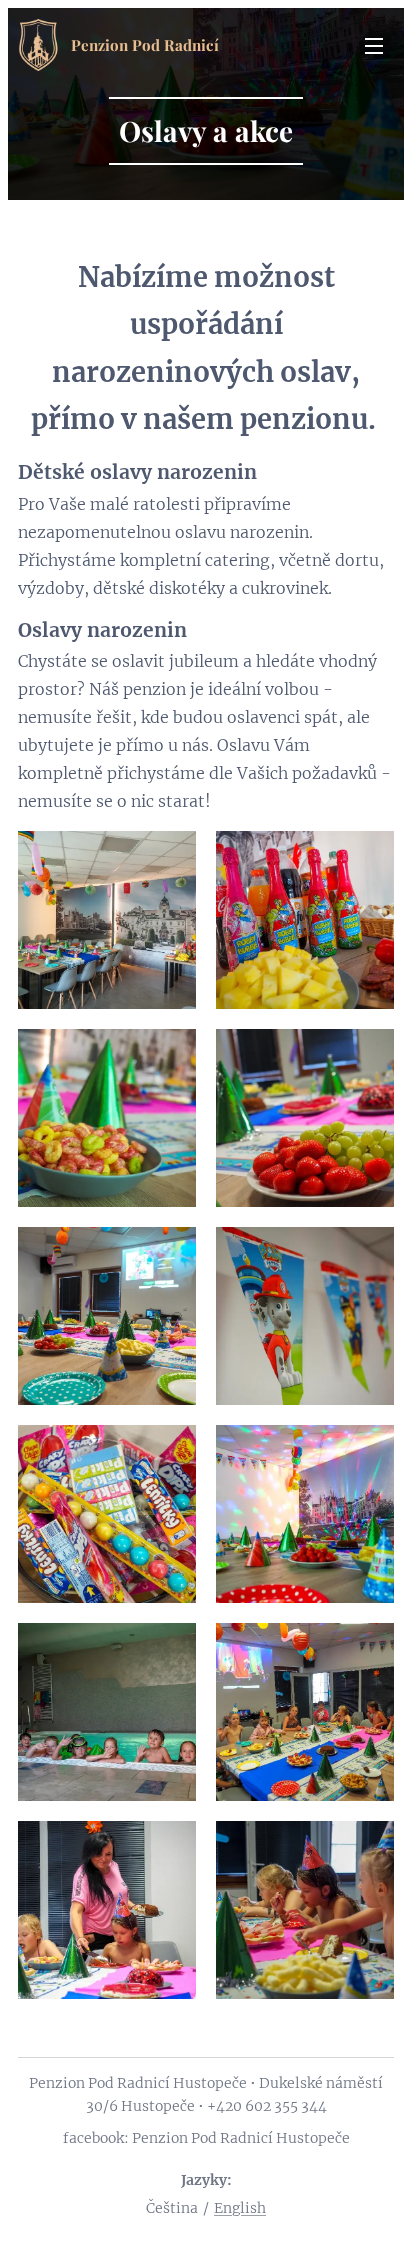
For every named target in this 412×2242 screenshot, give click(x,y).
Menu (374, 45)
